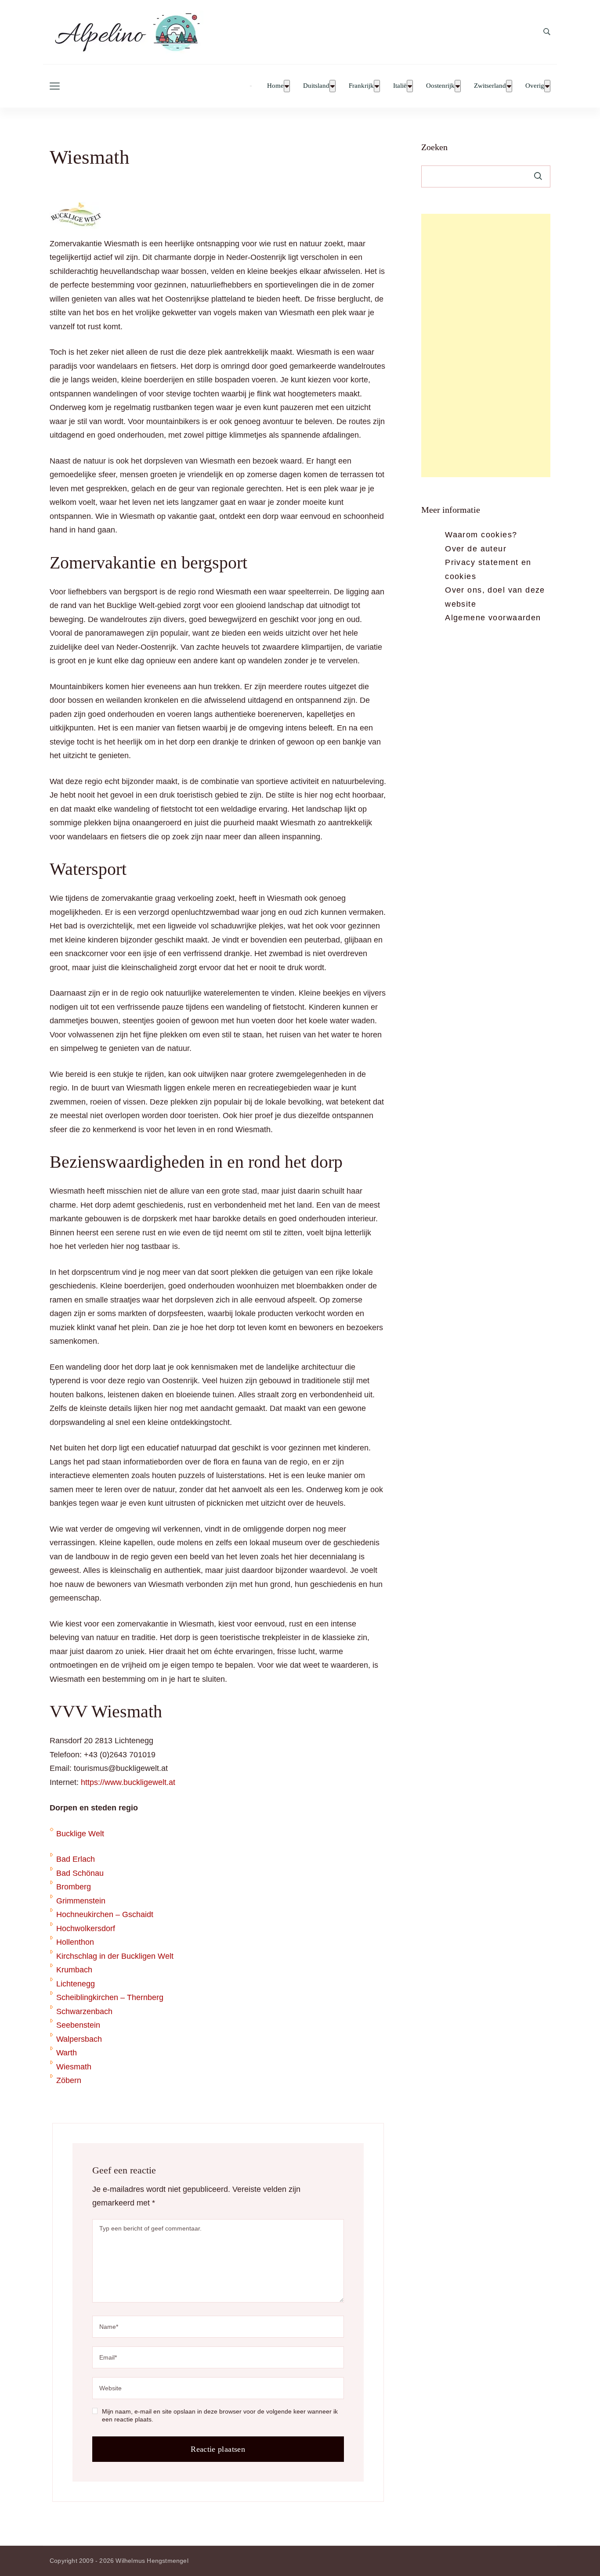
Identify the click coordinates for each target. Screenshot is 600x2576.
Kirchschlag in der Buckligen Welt (115, 1956)
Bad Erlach (76, 1859)
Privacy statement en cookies (488, 569)
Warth (67, 2053)
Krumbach (74, 1970)
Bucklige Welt (80, 1834)
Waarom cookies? (481, 535)
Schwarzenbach (84, 2011)
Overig (535, 86)
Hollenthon (75, 1942)
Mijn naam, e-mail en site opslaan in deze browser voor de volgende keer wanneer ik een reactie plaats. (220, 2415)
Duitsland (316, 86)
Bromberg (74, 1887)
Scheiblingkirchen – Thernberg (110, 1997)
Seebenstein (78, 2025)
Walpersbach (79, 2039)
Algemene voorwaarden (493, 618)
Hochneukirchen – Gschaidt (105, 1914)
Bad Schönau (80, 1873)
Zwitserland (490, 86)
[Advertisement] (486, 345)
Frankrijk (361, 86)
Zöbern (69, 2080)
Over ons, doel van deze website (495, 597)
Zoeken (434, 147)
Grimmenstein (81, 1901)
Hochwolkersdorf (86, 1928)
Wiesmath (74, 2067)
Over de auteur (476, 549)
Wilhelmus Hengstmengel (152, 2561)
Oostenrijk (440, 86)
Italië (400, 86)
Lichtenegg (76, 1984)
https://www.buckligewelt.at (128, 1782)
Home (275, 86)
